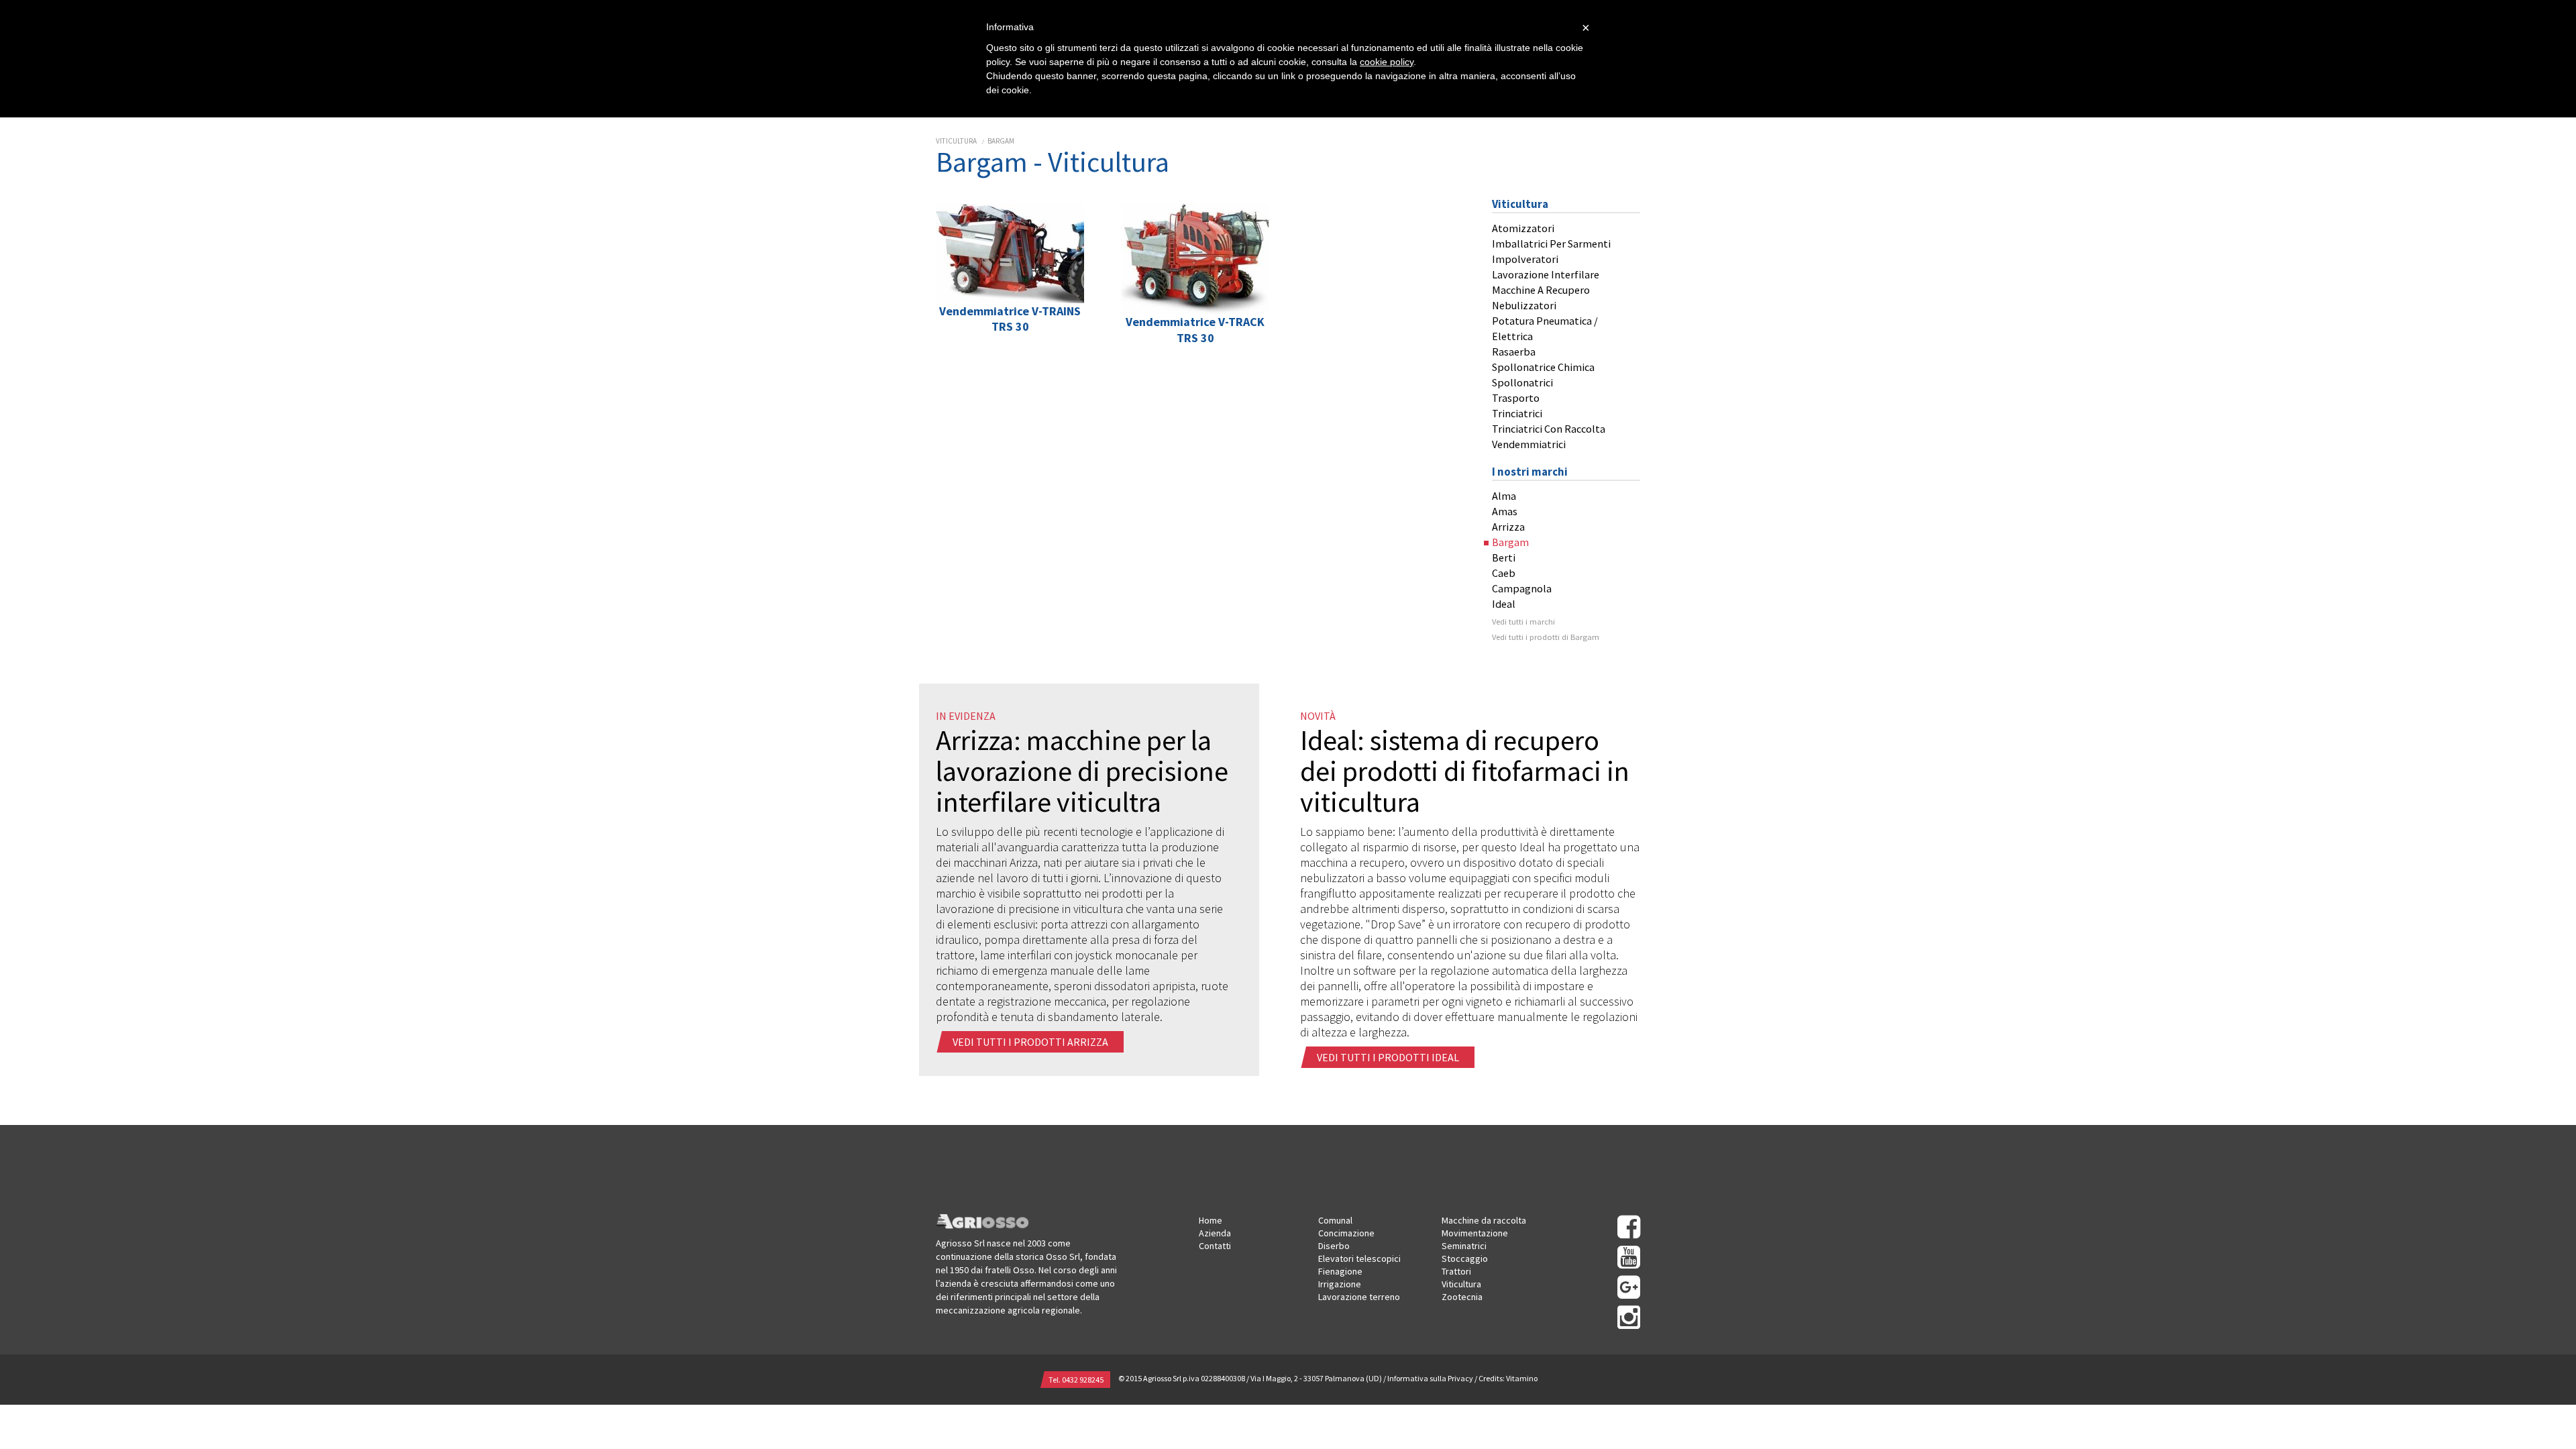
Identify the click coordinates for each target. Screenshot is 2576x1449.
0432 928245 (1083, 1380)
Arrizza (1508, 527)
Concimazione (1346, 1233)
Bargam (1001, 141)
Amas (1505, 511)
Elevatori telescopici (1359, 1258)
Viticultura (956, 141)
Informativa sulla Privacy (1430, 1378)
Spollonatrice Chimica (1543, 367)
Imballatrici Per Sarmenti (1551, 244)
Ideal (1504, 604)
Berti (1504, 557)
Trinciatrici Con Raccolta (1549, 429)
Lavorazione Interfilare (1546, 274)
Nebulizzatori (1524, 305)
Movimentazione (1475, 1233)
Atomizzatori (1523, 228)
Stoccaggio (1465, 1258)
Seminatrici (1464, 1246)
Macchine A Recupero (1541, 290)
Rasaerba (1514, 352)
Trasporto (1516, 398)
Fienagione (1340, 1271)
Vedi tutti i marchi (1523, 622)
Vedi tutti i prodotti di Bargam (1546, 637)
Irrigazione (1340, 1284)
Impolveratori (1525, 259)
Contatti (1215, 1246)
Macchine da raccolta (1484, 1220)
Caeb (1504, 573)
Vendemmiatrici (1529, 444)
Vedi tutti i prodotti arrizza (1031, 1042)
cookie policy (1387, 62)
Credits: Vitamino (1508, 1378)
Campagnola (1522, 588)
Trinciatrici (1517, 413)
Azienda (1215, 1233)
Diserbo (1334, 1246)
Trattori (1456, 1271)
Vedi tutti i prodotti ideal (1389, 1057)
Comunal (1335, 1220)
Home (1211, 1220)
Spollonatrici (1522, 382)
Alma (1504, 496)
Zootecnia (1462, 1297)
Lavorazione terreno (1359, 1297)
